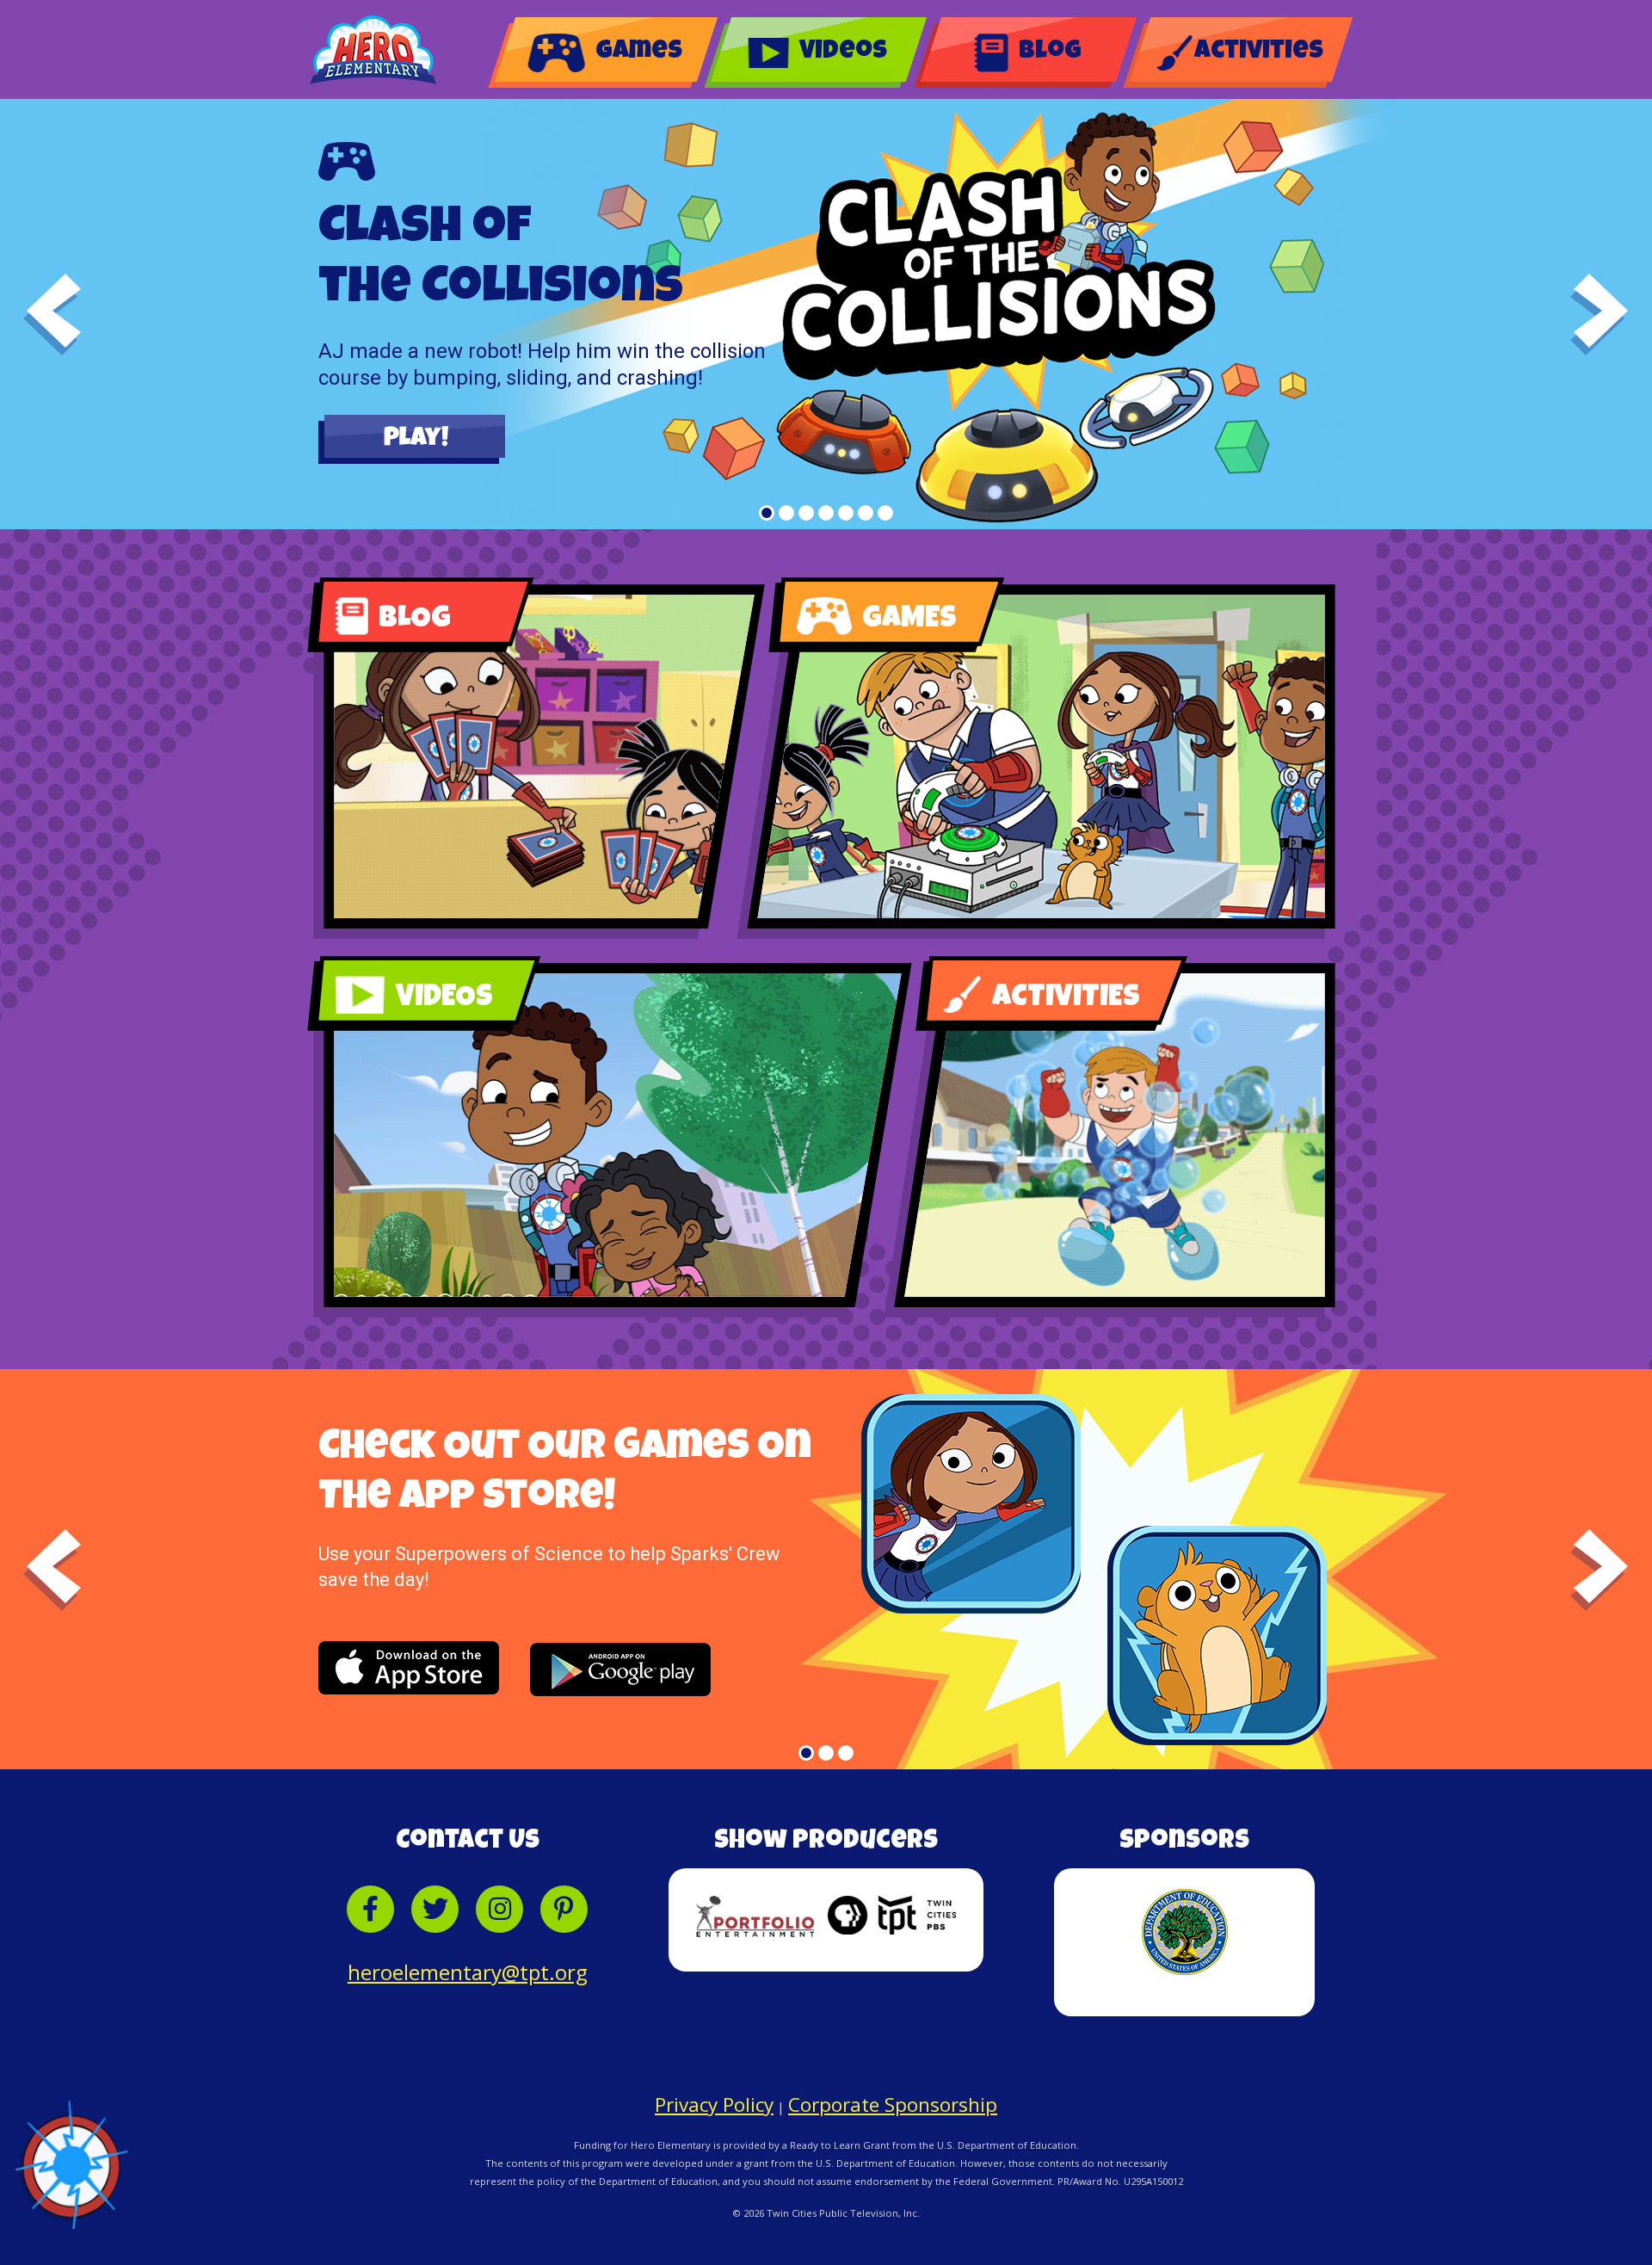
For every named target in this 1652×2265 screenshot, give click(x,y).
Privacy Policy (714, 2106)
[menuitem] (607, 49)
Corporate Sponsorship (893, 2106)
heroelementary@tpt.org (468, 1972)
